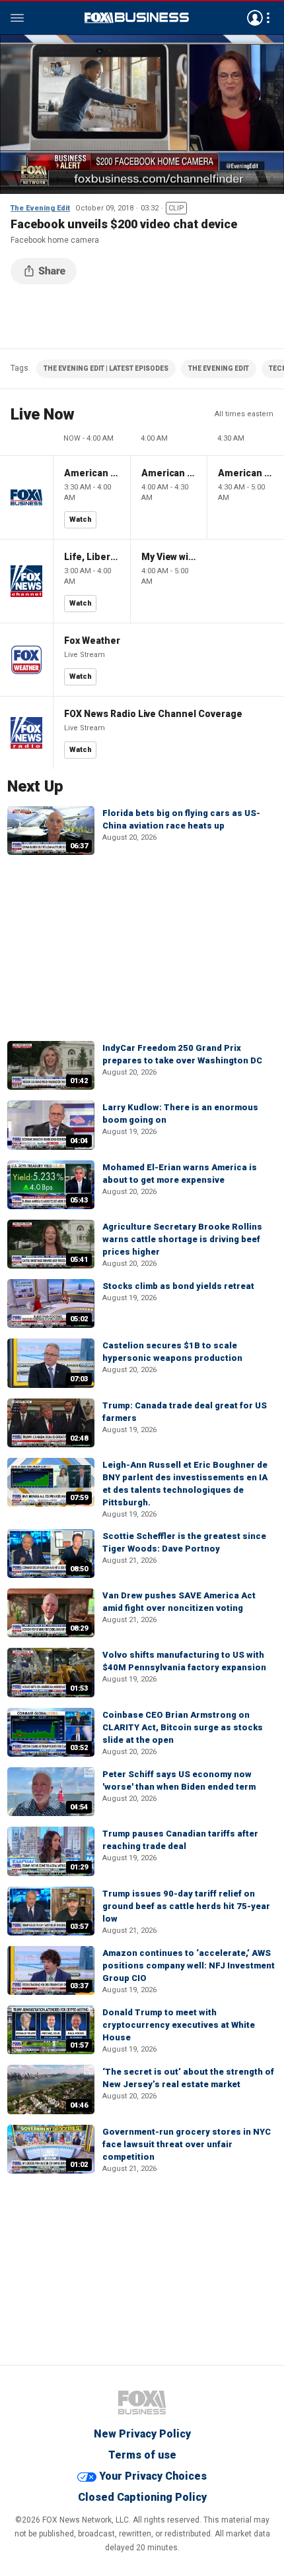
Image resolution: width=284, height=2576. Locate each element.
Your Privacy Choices (153, 2476)
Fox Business (137, 18)
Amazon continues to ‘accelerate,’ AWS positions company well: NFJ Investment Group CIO (189, 1965)
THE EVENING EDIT (219, 368)
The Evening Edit (40, 208)
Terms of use (142, 2455)
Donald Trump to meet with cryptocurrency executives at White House (179, 2025)
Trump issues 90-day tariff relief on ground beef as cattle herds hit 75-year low (186, 1906)
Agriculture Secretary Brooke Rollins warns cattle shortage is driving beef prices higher (182, 1239)
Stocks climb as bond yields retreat (178, 1286)
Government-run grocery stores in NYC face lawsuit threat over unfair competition (187, 2144)
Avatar (255, 18)
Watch (81, 519)
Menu (17, 18)
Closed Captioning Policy (142, 2497)
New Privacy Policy (142, 2434)
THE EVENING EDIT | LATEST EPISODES (106, 368)
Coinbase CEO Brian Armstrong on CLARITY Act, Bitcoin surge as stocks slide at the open (183, 1727)
